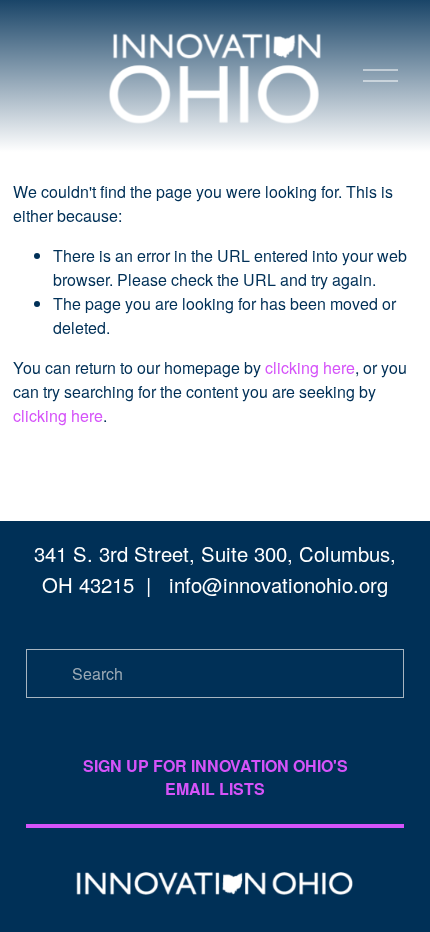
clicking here (310, 367)
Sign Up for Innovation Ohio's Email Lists (215, 777)
